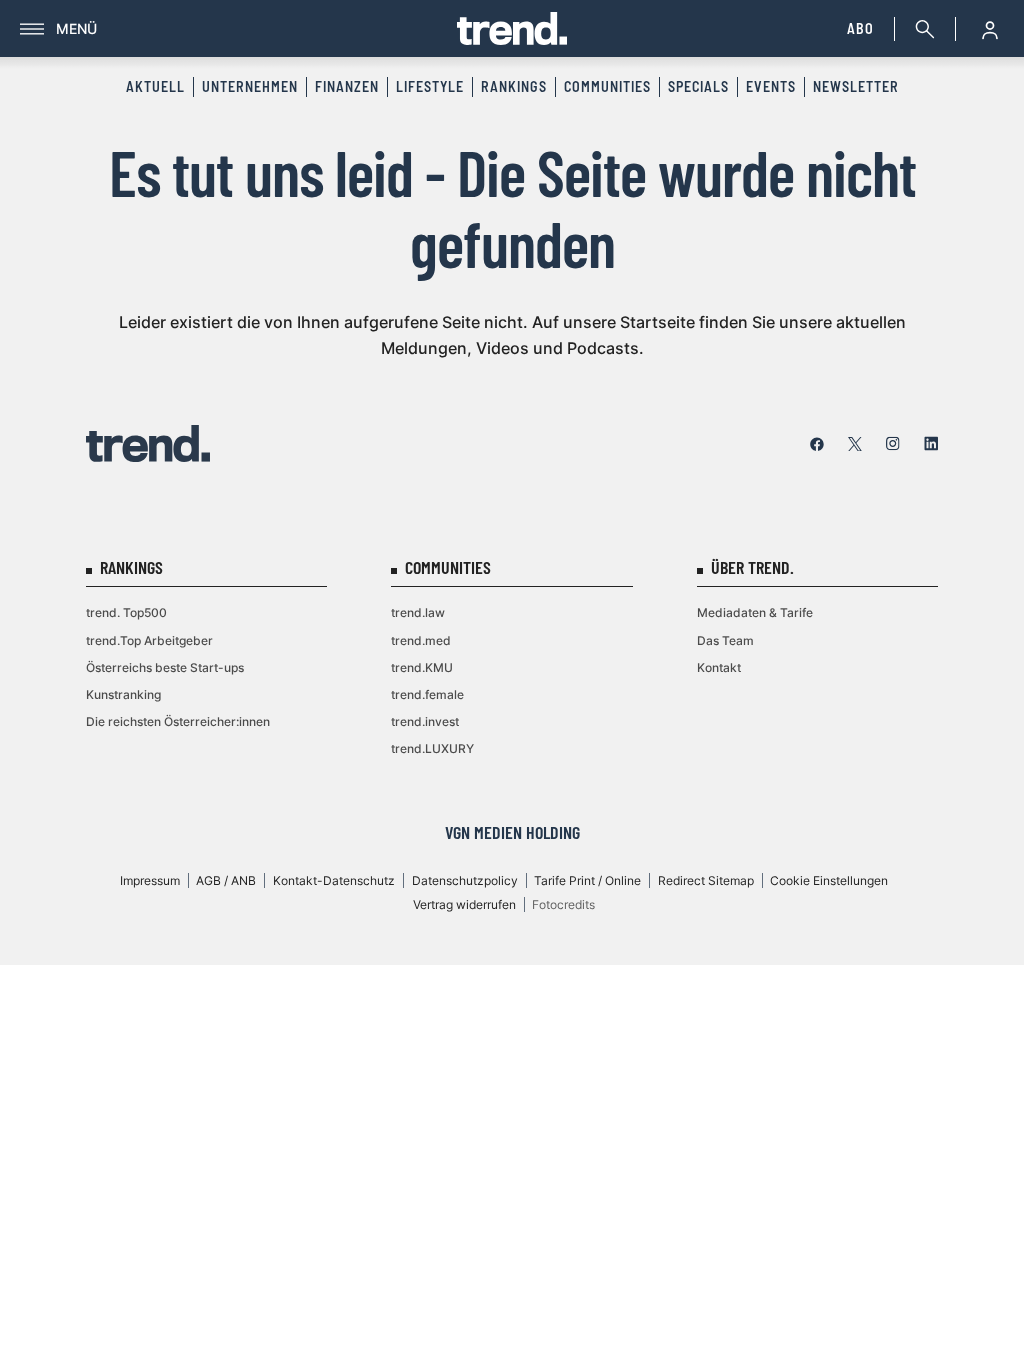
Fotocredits (563, 904)
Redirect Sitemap (706, 880)
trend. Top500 (126, 612)
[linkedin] (931, 444)
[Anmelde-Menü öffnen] (990, 29)
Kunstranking (123, 694)
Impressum (150, 880)
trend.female (427, 694)
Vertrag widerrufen (464, 904)
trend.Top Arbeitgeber (149, 640)
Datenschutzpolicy (465, 880)
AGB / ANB (226, 880)
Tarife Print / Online (587, 880)
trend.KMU (422, 667)
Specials (698, 86)
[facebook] (817, 444)
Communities (607, 86)
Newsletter (856, 86)
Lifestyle (430, 86)
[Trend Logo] (148, 443)
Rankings (514, 86)
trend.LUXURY (432, 748)
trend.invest (425, 721)
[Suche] (921, 29)
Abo (860, 28)
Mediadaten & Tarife (755, 612)
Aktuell (155, 86)
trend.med (421, 640)
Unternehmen (250, 86)
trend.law (418, 612)
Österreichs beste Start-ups (165, 667)
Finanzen (347, 86)
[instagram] (893, 444)
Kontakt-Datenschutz (334, 880)
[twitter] (855, 444)
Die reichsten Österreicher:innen (178, 721)
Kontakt (719, 667)
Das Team (725, 640)
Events (771, 86)
